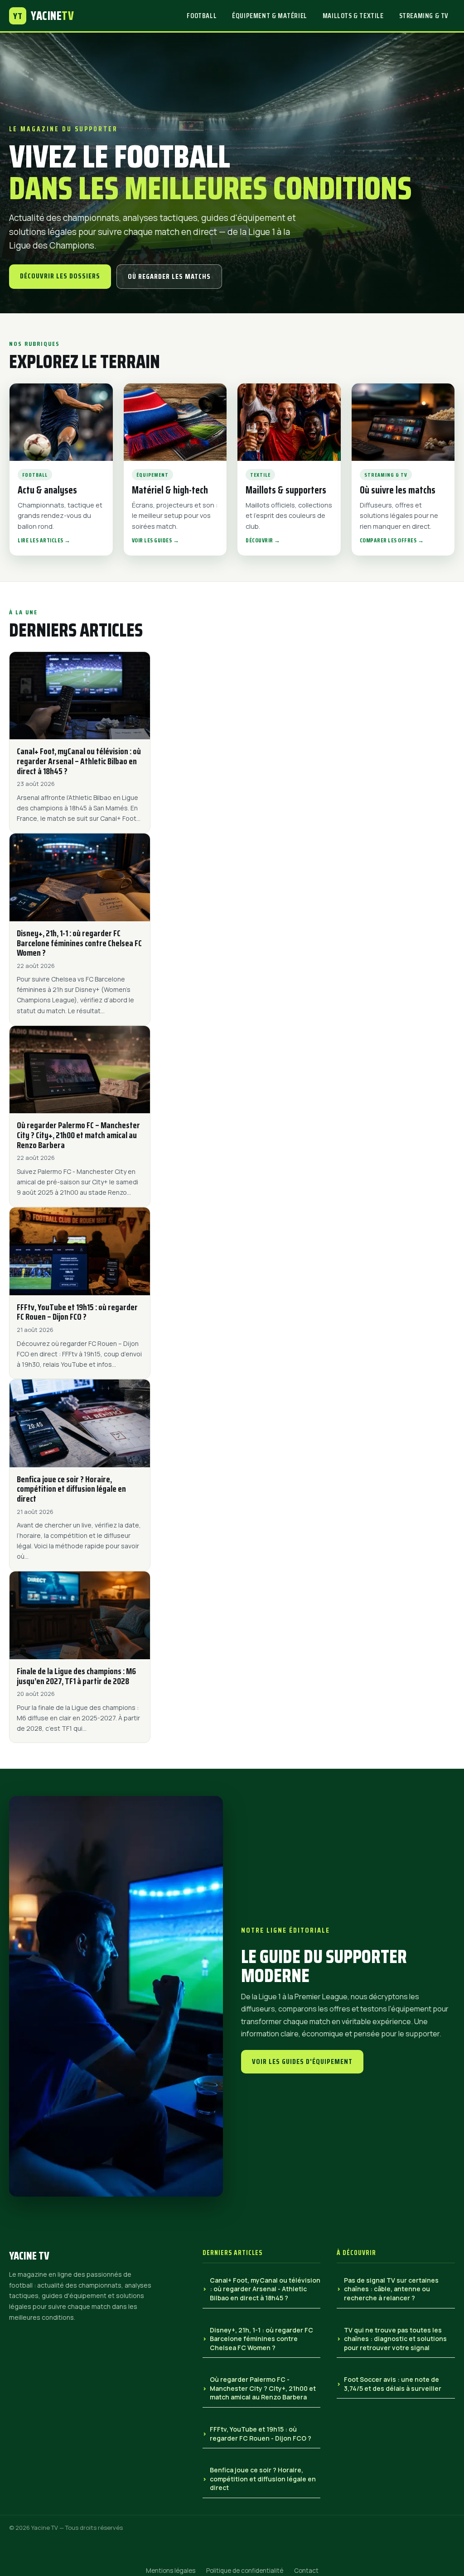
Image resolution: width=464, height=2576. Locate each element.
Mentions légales (171, 2571)
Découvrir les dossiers (60, 276)
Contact (306, 2571)
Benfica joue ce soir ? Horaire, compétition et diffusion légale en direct (263, 2479)
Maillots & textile (353, 16)
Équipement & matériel (270, 16)
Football (202, 16)
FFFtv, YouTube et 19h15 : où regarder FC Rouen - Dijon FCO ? (261, 2434)
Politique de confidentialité (245, 2571)
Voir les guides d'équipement (302, 2061)
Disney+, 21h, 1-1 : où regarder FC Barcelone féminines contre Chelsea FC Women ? (261, 2339)
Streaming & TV (424, 16)
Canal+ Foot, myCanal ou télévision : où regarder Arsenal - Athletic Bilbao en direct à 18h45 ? (265, 2289)
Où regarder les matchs (169, 276)
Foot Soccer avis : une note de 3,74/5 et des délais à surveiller (393, 2384)
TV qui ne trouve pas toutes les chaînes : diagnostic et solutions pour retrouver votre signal (395, 2339)
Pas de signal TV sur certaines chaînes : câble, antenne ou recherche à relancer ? (391, 2289)
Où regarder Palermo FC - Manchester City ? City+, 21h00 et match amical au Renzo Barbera (263, 2388)
